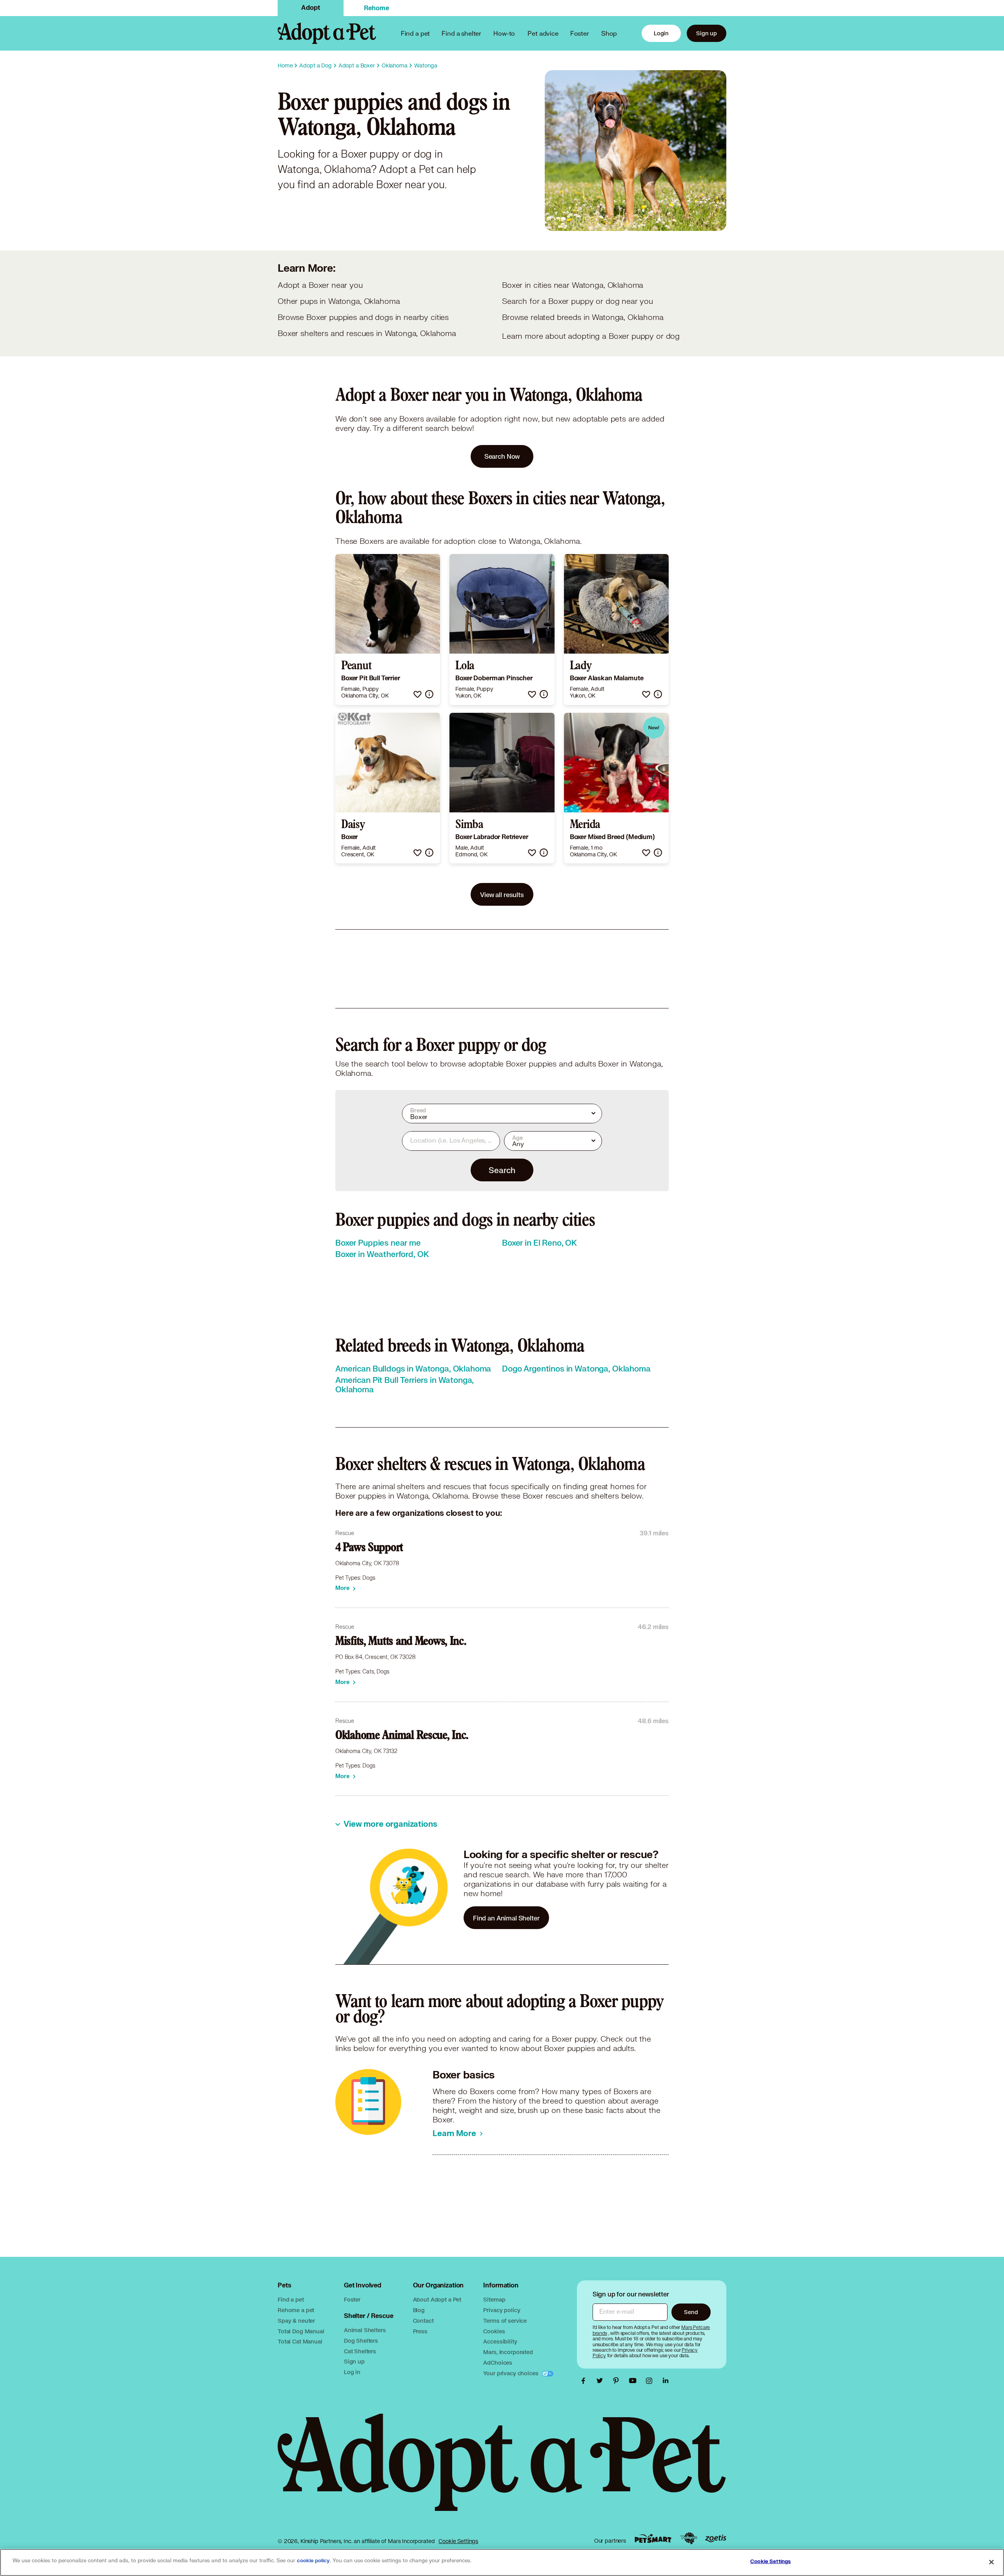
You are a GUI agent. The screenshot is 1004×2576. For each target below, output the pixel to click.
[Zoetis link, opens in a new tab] (716, 2539)
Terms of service (505, 2321)
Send (691, 2312)
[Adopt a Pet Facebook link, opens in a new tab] (585, 2381)
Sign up (707, 33)
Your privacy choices (511, 2373)
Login (661, 33)
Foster (580, 33)
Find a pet (291, 2299)
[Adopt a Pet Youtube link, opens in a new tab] (635, 2381)
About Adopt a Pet (437, 2299)
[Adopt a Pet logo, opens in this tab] (502, 2470)
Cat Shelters (360, 2351)
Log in (352, 2372)
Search (502, 1170)
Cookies (494, 2331)
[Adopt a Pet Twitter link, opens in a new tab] (602, 2381)
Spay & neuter (296, 2321)
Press (420, 2331)
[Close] (991, 2562)
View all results (502, 895)
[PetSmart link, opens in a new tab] (653, 2539)
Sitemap (494, 2299)
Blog (419, 2310)
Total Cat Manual (300, 2341)
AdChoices (498, 2363)
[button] (417, 694)
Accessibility (500, 2341)
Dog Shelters (361, 2341)
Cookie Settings (458, 2541)
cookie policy (313, 2561)
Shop (609, 33)
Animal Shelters (365, 2330)
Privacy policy (502, 2310)
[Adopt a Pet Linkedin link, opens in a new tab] (666, 2381)
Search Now (502, 456)
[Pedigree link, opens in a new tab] (689, 2538)
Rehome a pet (296, 2310)
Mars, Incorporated (508, 2352)
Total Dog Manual (301, 2331)
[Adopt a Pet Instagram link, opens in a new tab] (651, 2381)
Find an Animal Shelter (506, 1918)
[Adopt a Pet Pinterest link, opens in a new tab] (618, 2381)
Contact (423, 2321)
